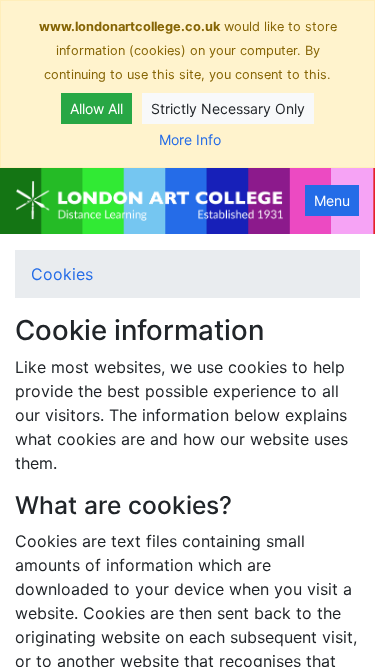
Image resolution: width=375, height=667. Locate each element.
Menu (332, 200)
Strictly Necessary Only (228, 108)
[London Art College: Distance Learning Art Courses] (149, 201)
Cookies (62, 274)
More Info (190, 139)
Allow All (96, 108)
